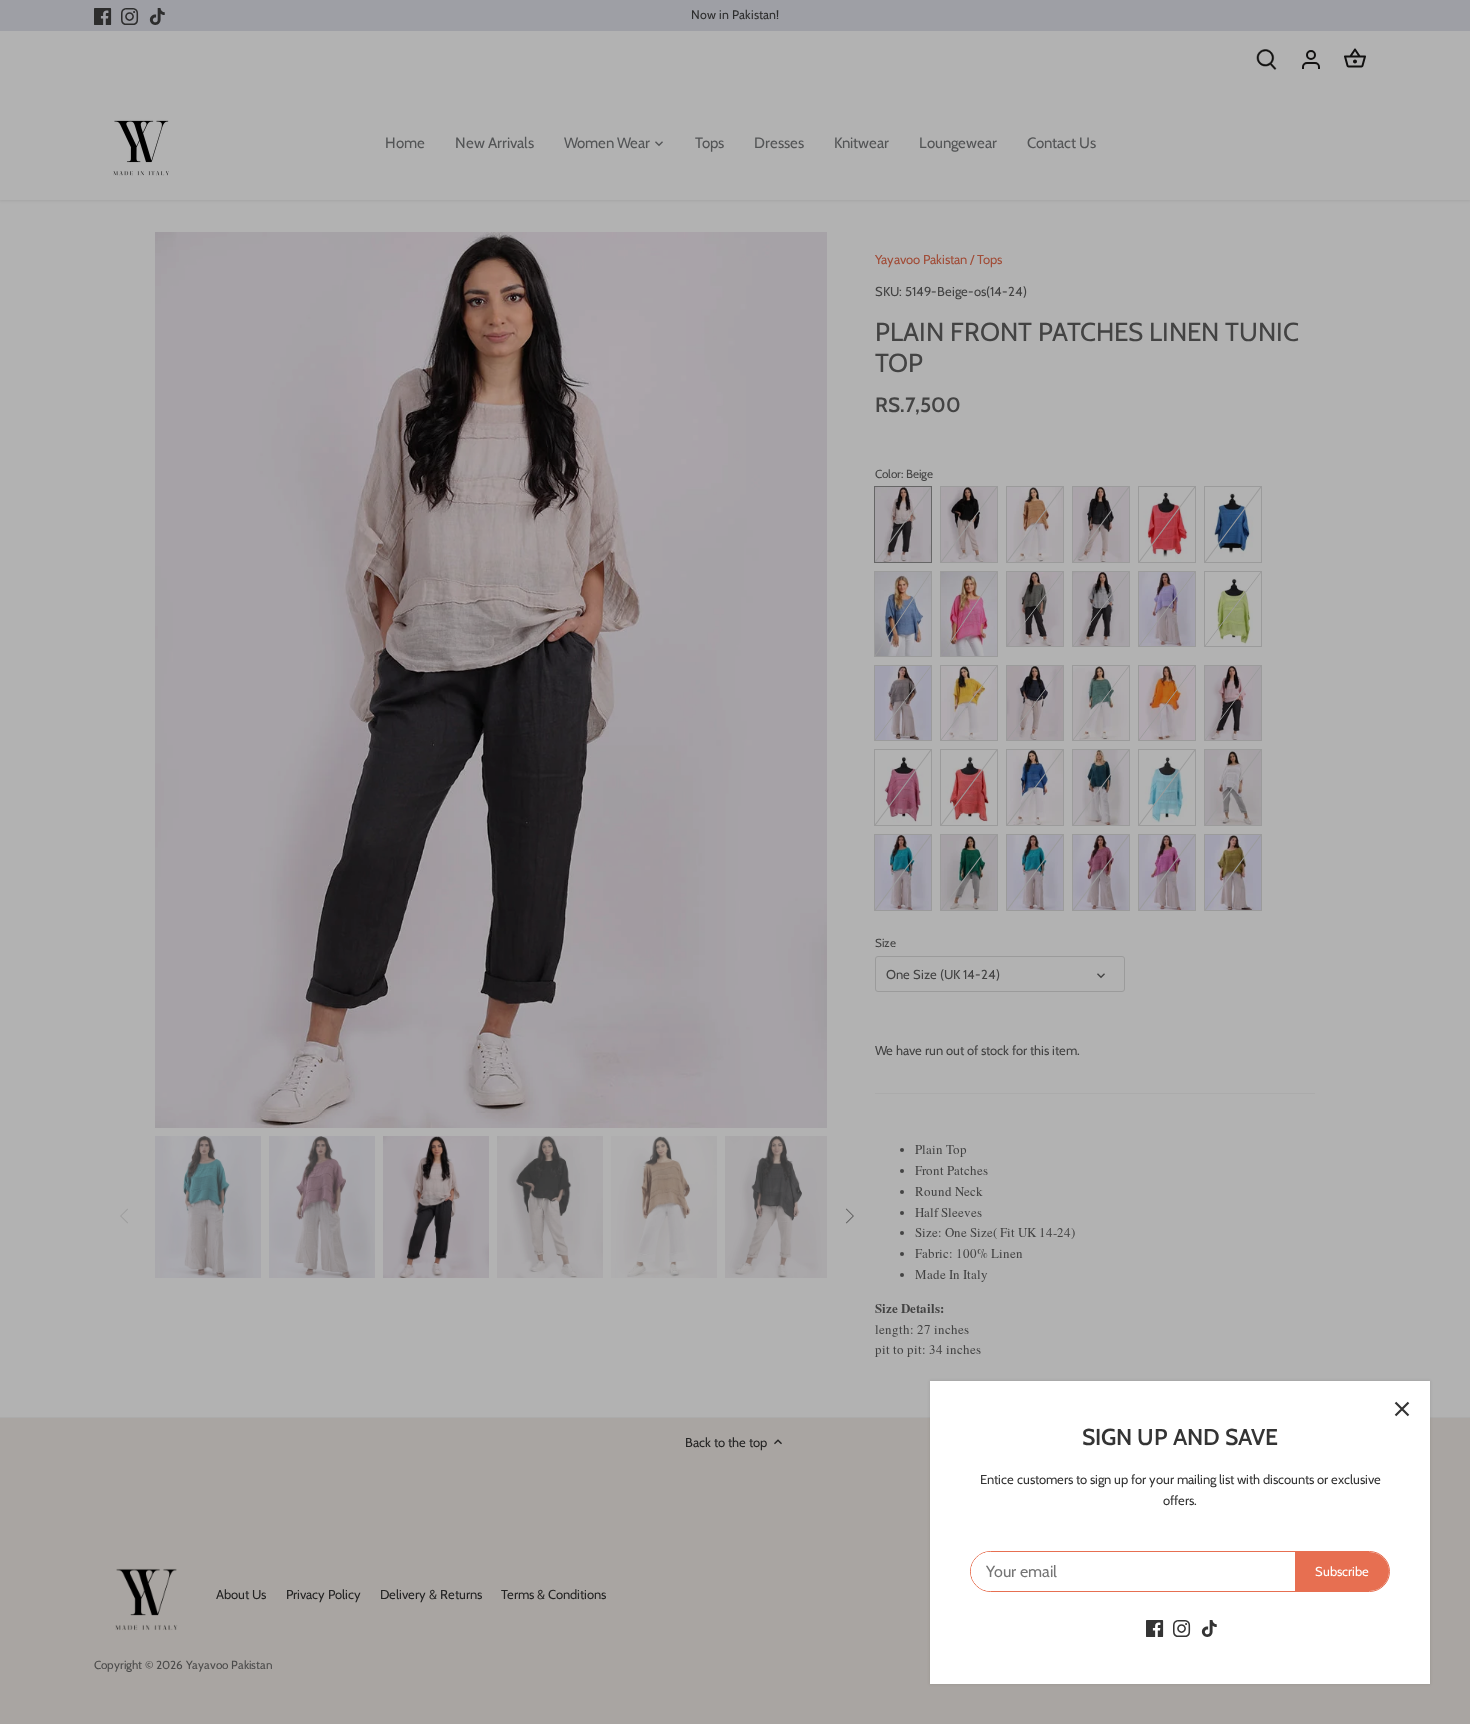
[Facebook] (1154, 1627)
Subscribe (1342, 1571)
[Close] (1402, 1409)
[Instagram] (1181, 1627)
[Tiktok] (1209, 1627)
